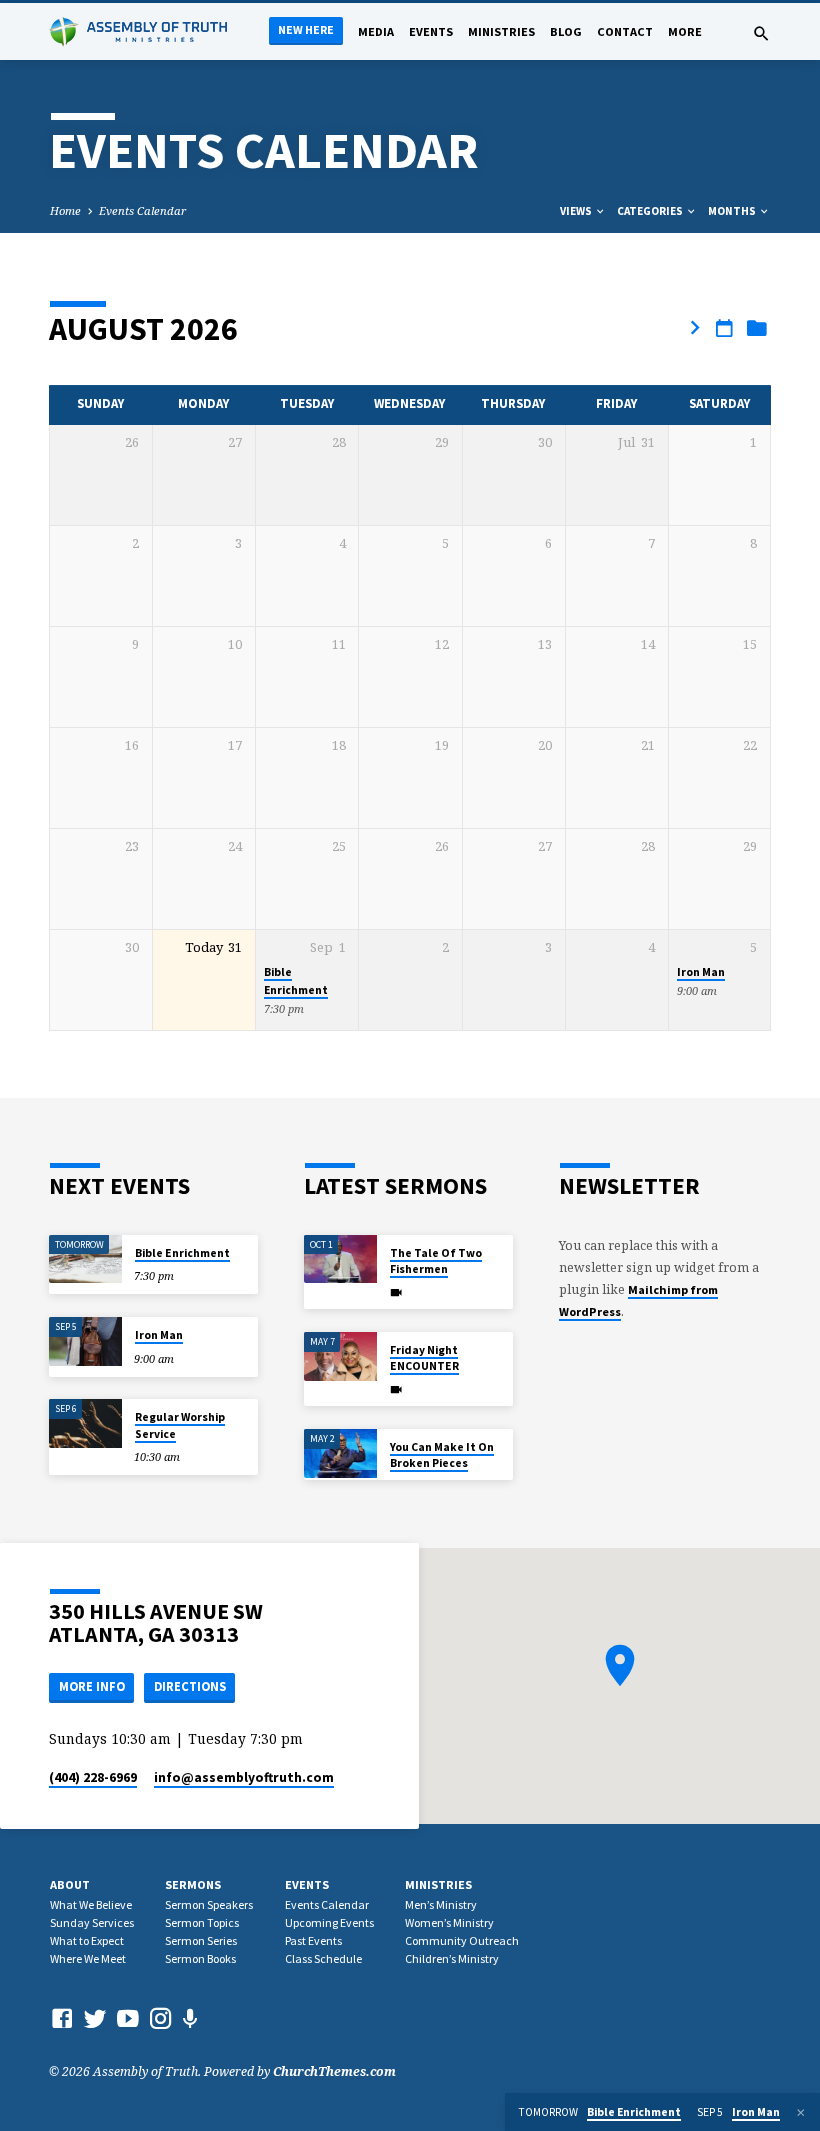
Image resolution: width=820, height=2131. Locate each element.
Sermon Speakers (209, 1904)
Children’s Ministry (452, 1958)
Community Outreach (462, 1940)
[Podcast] (190, 2018)
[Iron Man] (85, 1341)
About (70, 1884)
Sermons (193, 1884)
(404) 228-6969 (93, 1777)
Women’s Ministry (449, 1922)
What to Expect (87, 1940)
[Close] (801, 2112)
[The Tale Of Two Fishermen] (340, 1259)
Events (431, 31)
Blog (566, 31)
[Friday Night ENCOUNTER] (340, 1356)
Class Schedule (323, 1958)
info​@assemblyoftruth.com (244, 1777)
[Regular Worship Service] (85, 1423)
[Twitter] (95, 2018)
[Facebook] (62, 2018)
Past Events (313, 1940)
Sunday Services (92, 1922)
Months (733, 211)
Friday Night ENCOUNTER (424, 1358)
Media (376, 31)
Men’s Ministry (441, 1904)
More (685, 31)
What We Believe (91, 1904)
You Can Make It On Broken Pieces (442, 1455)
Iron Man (701, 972)
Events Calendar (142, 210)
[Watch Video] (396, 1292)
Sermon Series (201, 1940)
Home (65, 210)
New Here (306, 29)
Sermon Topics (202, 1922)
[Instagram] (161, 2018)
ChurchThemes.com (334, 2071)
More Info (92, 1686)
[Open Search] (761, 33)
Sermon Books (200, 1958)
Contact (625, 31)
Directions (190, 1686)
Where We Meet (88, 1958)
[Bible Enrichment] (85, 1259)
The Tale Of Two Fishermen (436, 1261)
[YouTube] (128, 2018)
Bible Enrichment (182, 1253)
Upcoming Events (329, 1922)
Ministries (501, 31)
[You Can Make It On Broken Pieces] (340, 1453)
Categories (651, 211)
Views (577, 211)
